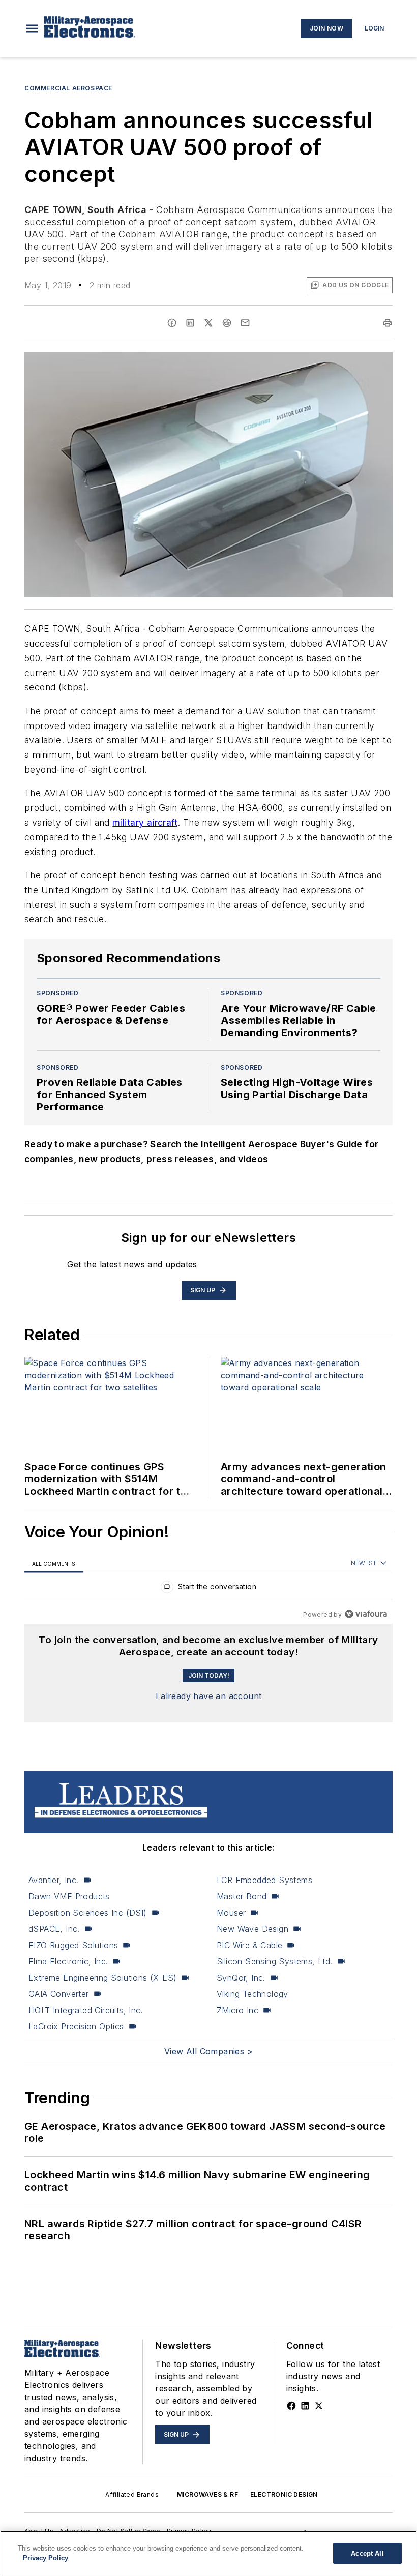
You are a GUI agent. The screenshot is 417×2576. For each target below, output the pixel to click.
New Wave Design (252, 1929)
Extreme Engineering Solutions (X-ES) (102, 1978)
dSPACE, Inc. (54, 1929)
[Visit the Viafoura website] (366, 1614)
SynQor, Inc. (241, 1978)
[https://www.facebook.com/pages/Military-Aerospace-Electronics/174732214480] (291, 2406)
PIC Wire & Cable (249, 1945)
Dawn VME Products (69, 1896)
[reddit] (227, 323)
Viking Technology (252, 1994)
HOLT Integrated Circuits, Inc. (86, 2010)
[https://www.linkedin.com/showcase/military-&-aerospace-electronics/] (305, 2406)
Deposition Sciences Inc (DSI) (88, 1913)
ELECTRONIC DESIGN (284, 2494)
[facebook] (172, 323)
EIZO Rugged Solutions (73, 1945)
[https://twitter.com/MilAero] (319, 2406)
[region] (208, 1589)
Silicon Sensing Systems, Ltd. (275, 1961)
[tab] (54, 1564)
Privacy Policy (46, 2558)
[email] (245, 323)
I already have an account (209, 1696)
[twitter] (208, 323)
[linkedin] (190, 323)
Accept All (367, 2553)
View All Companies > (208, 2051)
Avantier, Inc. (54, 1880)
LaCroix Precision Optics (76, 2026)
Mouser (231, 1913)
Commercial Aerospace (68, 88)
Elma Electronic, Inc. (68, 1961)
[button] (32, 28)
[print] (388, 323)
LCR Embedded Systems (264, 1880)
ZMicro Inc (237, 2010)
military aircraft (145, 822)
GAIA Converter (59, 1994)
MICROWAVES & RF (207, 2494)
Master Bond (242, 1896)
